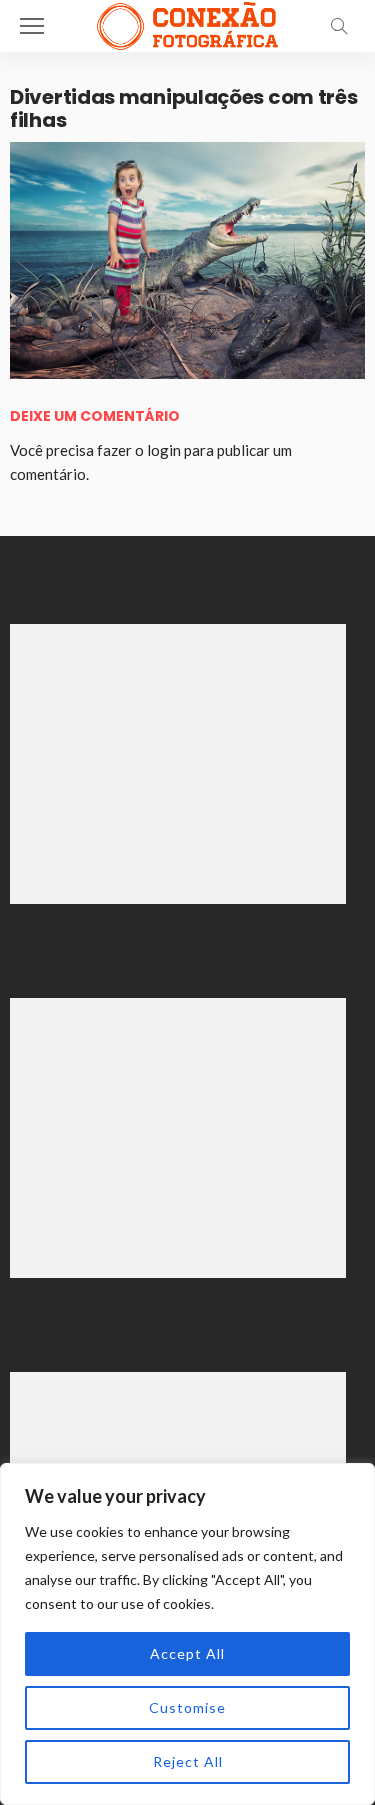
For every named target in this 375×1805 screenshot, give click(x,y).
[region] (187, 1634)
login (164, 450)
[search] (339, 26)
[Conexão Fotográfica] (187, 23)
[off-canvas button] (32, 26)
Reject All (188, 1761)
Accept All (187, 1653)
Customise (187, 1707)
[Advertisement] (178, 764)
